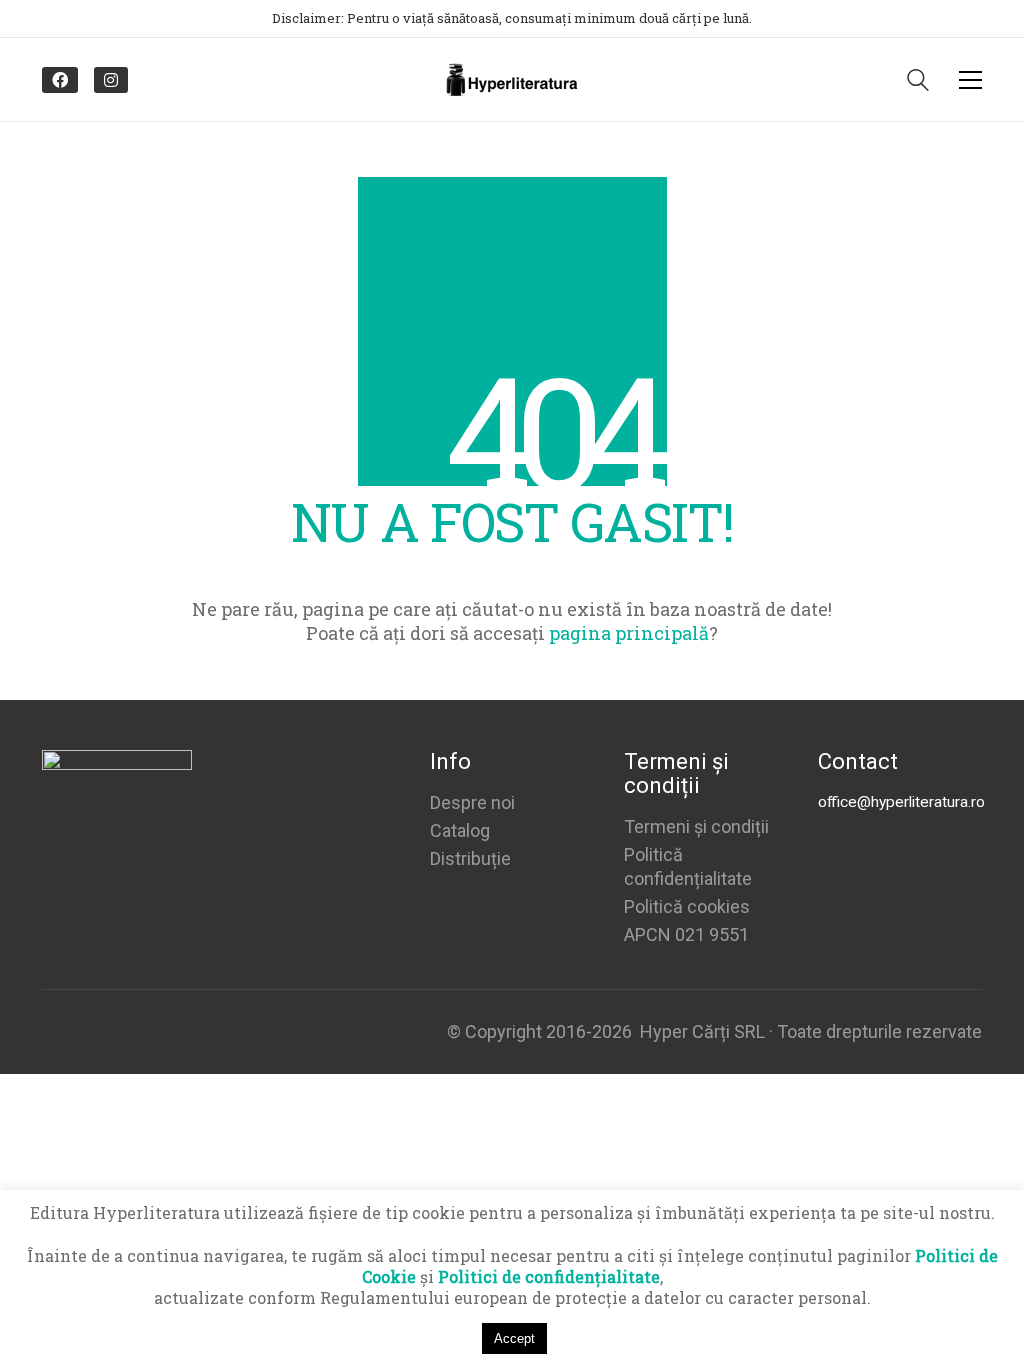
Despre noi (472, 802)
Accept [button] (514, 1338)
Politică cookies (687, 906)
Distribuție (470, 858)
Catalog (460, 830)
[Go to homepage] (512, 79)
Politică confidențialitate (688, 866)
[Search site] (918, 82)
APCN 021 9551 (686, 934)
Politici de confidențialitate (549, 1276)
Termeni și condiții (696, 826)
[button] (970, 80)
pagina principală (629, 633)
